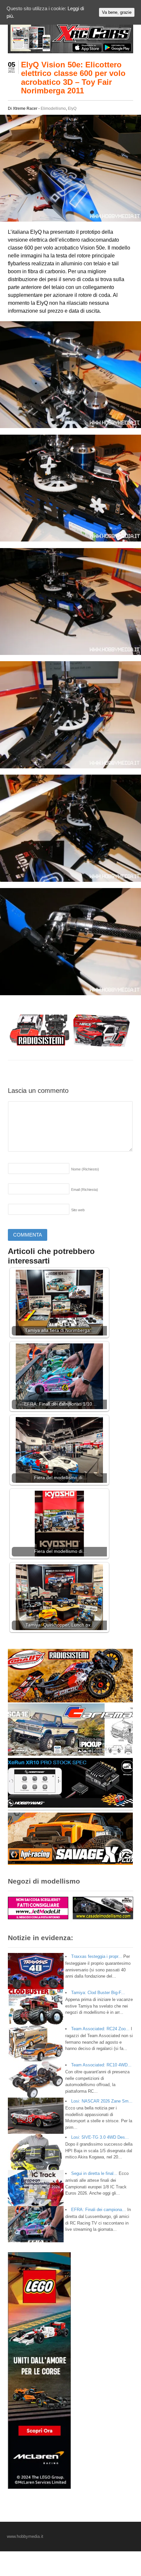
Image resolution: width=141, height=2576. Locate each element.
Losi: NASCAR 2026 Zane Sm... (102, 2101)
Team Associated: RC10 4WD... (101, 2065)
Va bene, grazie (117, 12)
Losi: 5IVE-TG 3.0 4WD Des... (100, 2137)
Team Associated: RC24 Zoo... (100, 2029)
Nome (85, 1169)
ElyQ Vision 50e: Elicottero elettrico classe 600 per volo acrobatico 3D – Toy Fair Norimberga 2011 (73, 78)
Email (85, 1190)
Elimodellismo (53, 108)
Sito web (78, 1210)
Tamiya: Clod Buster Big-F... (98, 1993)
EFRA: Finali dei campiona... (99, 2210)
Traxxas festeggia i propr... (97, 1956)
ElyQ (72, 108)
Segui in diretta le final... (94, 2173)
